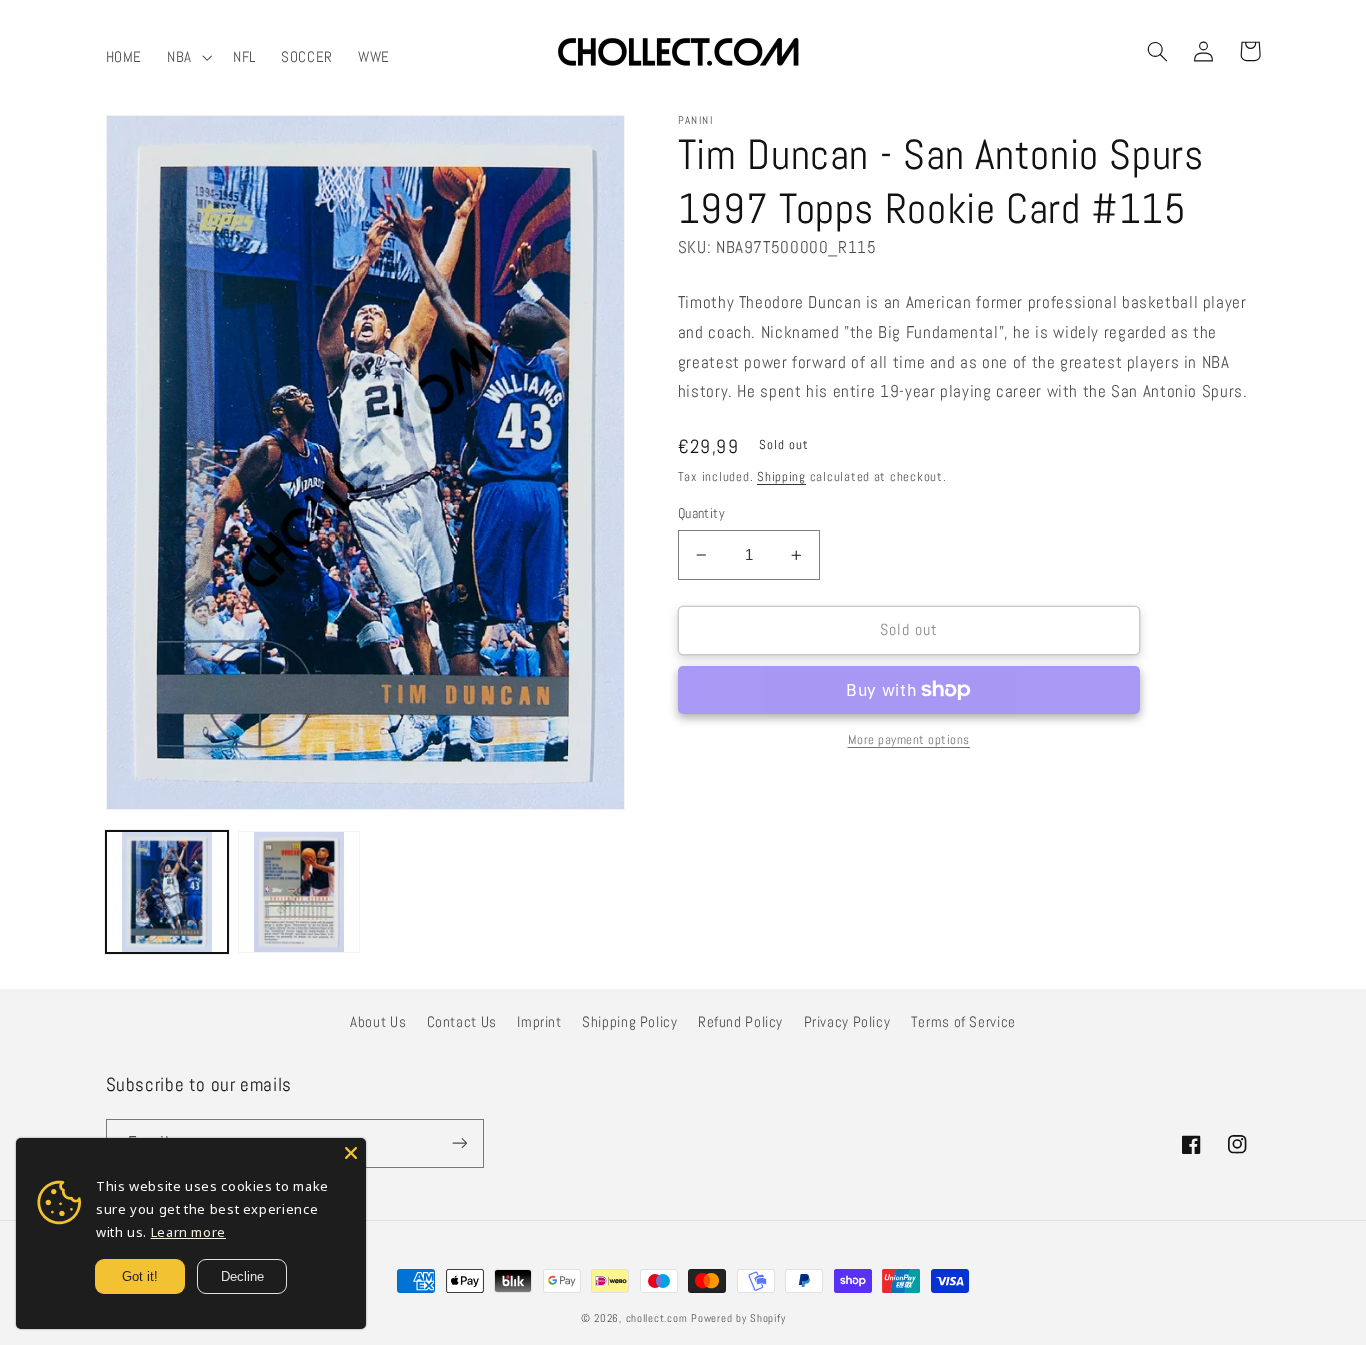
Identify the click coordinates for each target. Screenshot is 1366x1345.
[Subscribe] (459, 1143)
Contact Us (462, 1022)
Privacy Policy (847, 1022)
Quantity (701, 513)
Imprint (539, 1022)
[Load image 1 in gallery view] (167, 892)
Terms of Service (963, 1022)
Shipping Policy (629, 1022)
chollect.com (657, 1318)
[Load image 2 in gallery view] (299, 892)
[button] (188, 57)
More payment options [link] (909, 740)
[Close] (351, 1153)
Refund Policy (740, 1022)
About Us (378, 1022)
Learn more (188, 1232)
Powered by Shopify (738, 1318)
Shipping (781, 477)
